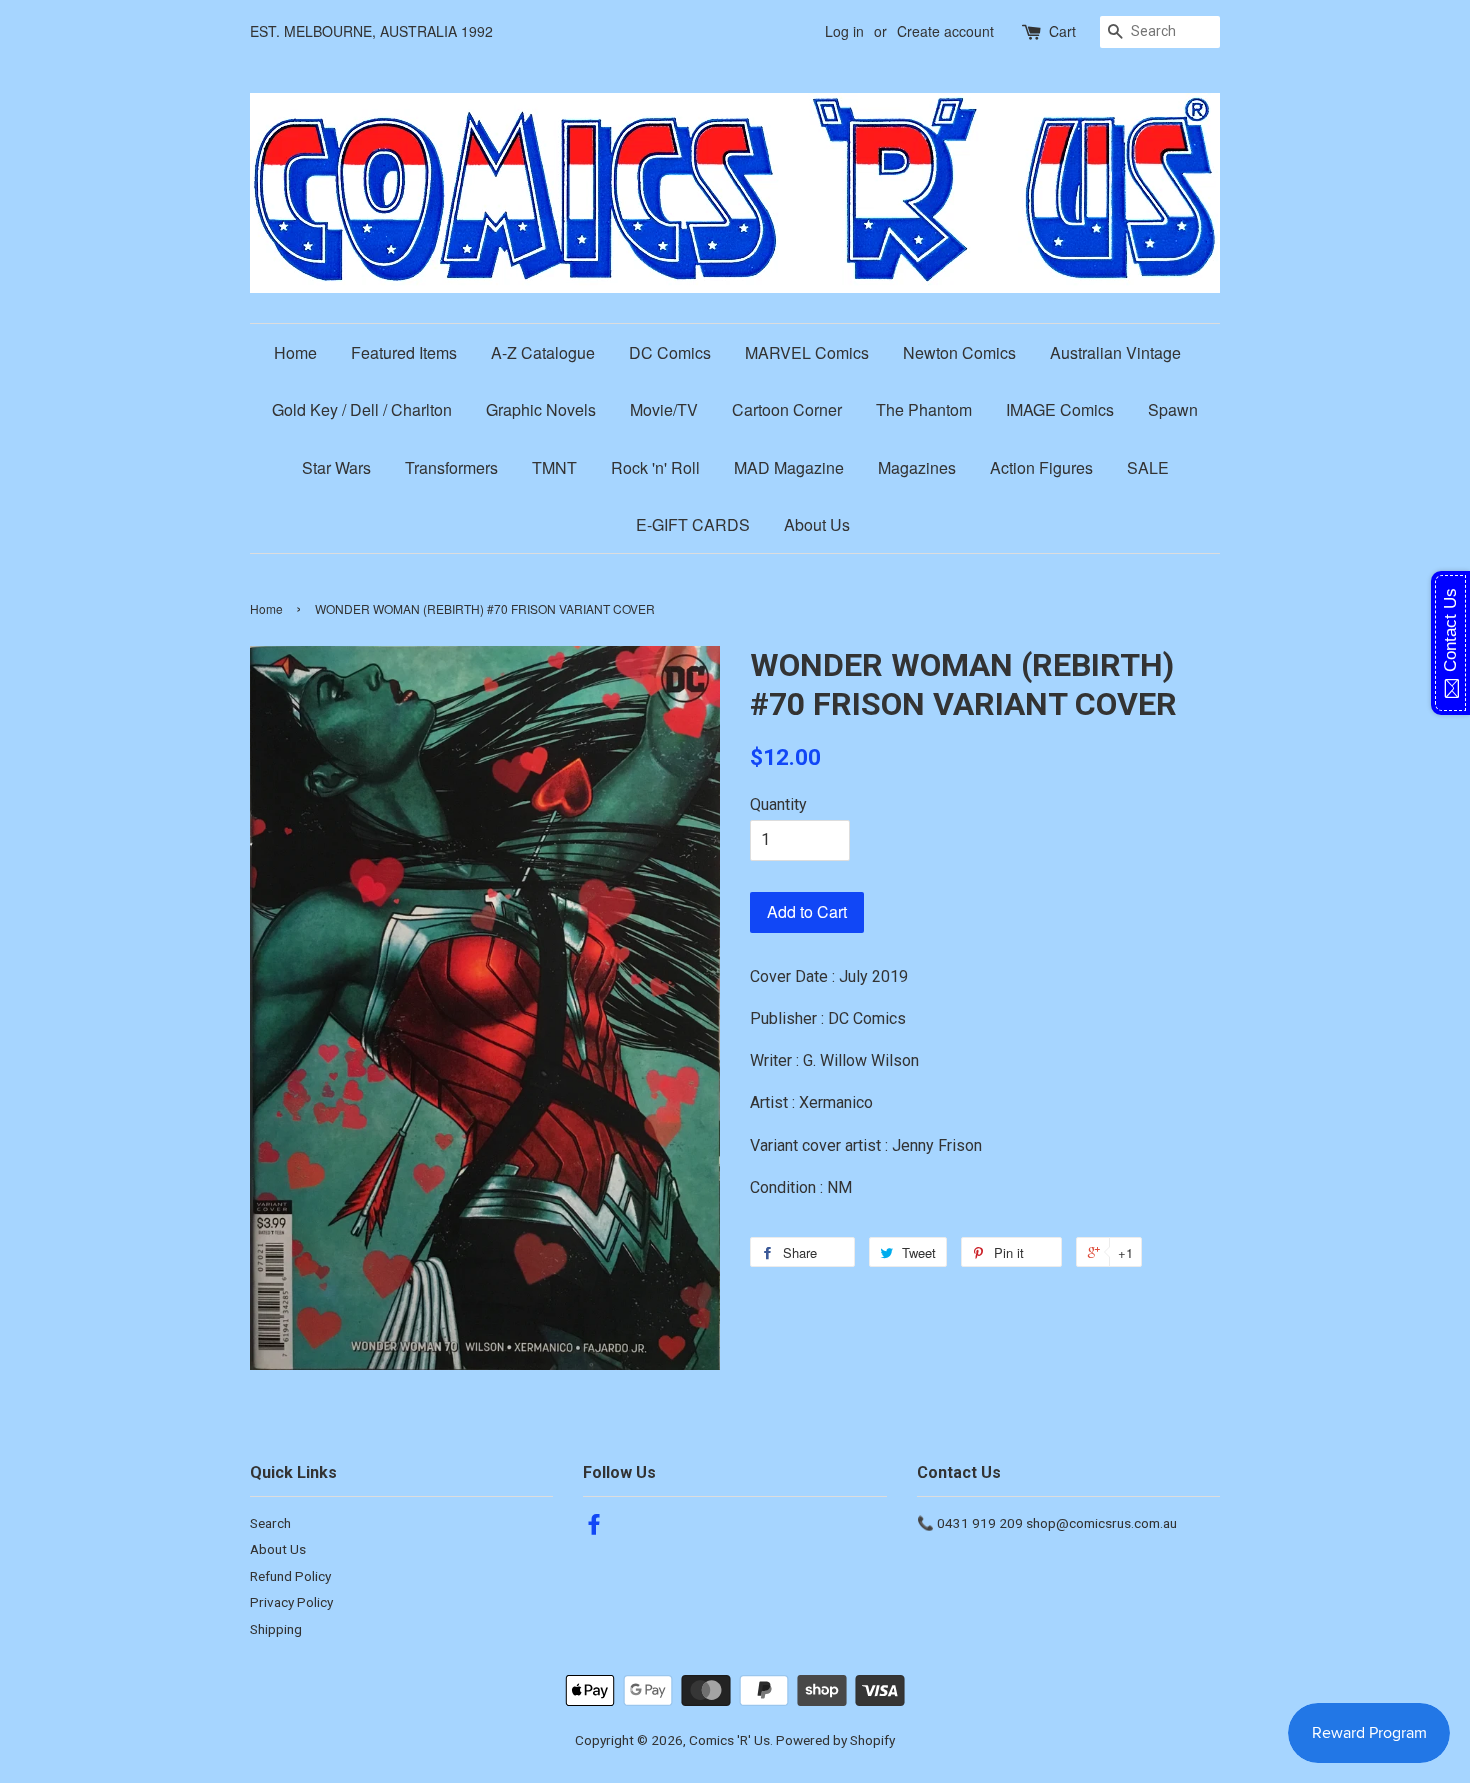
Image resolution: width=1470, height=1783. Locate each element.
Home (295, 352)
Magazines (917, 467)
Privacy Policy (291, 1602)
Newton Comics (959, 352)
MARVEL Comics (807, 352)
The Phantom (924, 409)
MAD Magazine (789, 467)
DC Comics (670, 352)
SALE (1148, 467)
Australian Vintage (1115, 352)
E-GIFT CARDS (693, 524)
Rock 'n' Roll (655, 467)
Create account (945, 31)
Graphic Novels (541, 409)
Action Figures (1041, 467)
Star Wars (336, 467)
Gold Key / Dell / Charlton (362, 409)
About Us (817, 524)
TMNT (554, 467)
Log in (844, 31)
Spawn (1173, 409)
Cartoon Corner (787, 409)
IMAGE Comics (1060, 409)
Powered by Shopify (835, 1740)
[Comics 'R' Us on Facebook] (594, 1528)
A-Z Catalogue (543, 352)
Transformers (451, 467)
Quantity (778, 804)
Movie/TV (664, 409)
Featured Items (404, 352)
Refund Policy (290, 1576)
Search (270, 1523)
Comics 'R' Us (729, 1740)
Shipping (276, 1629)
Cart (1062, 31)
